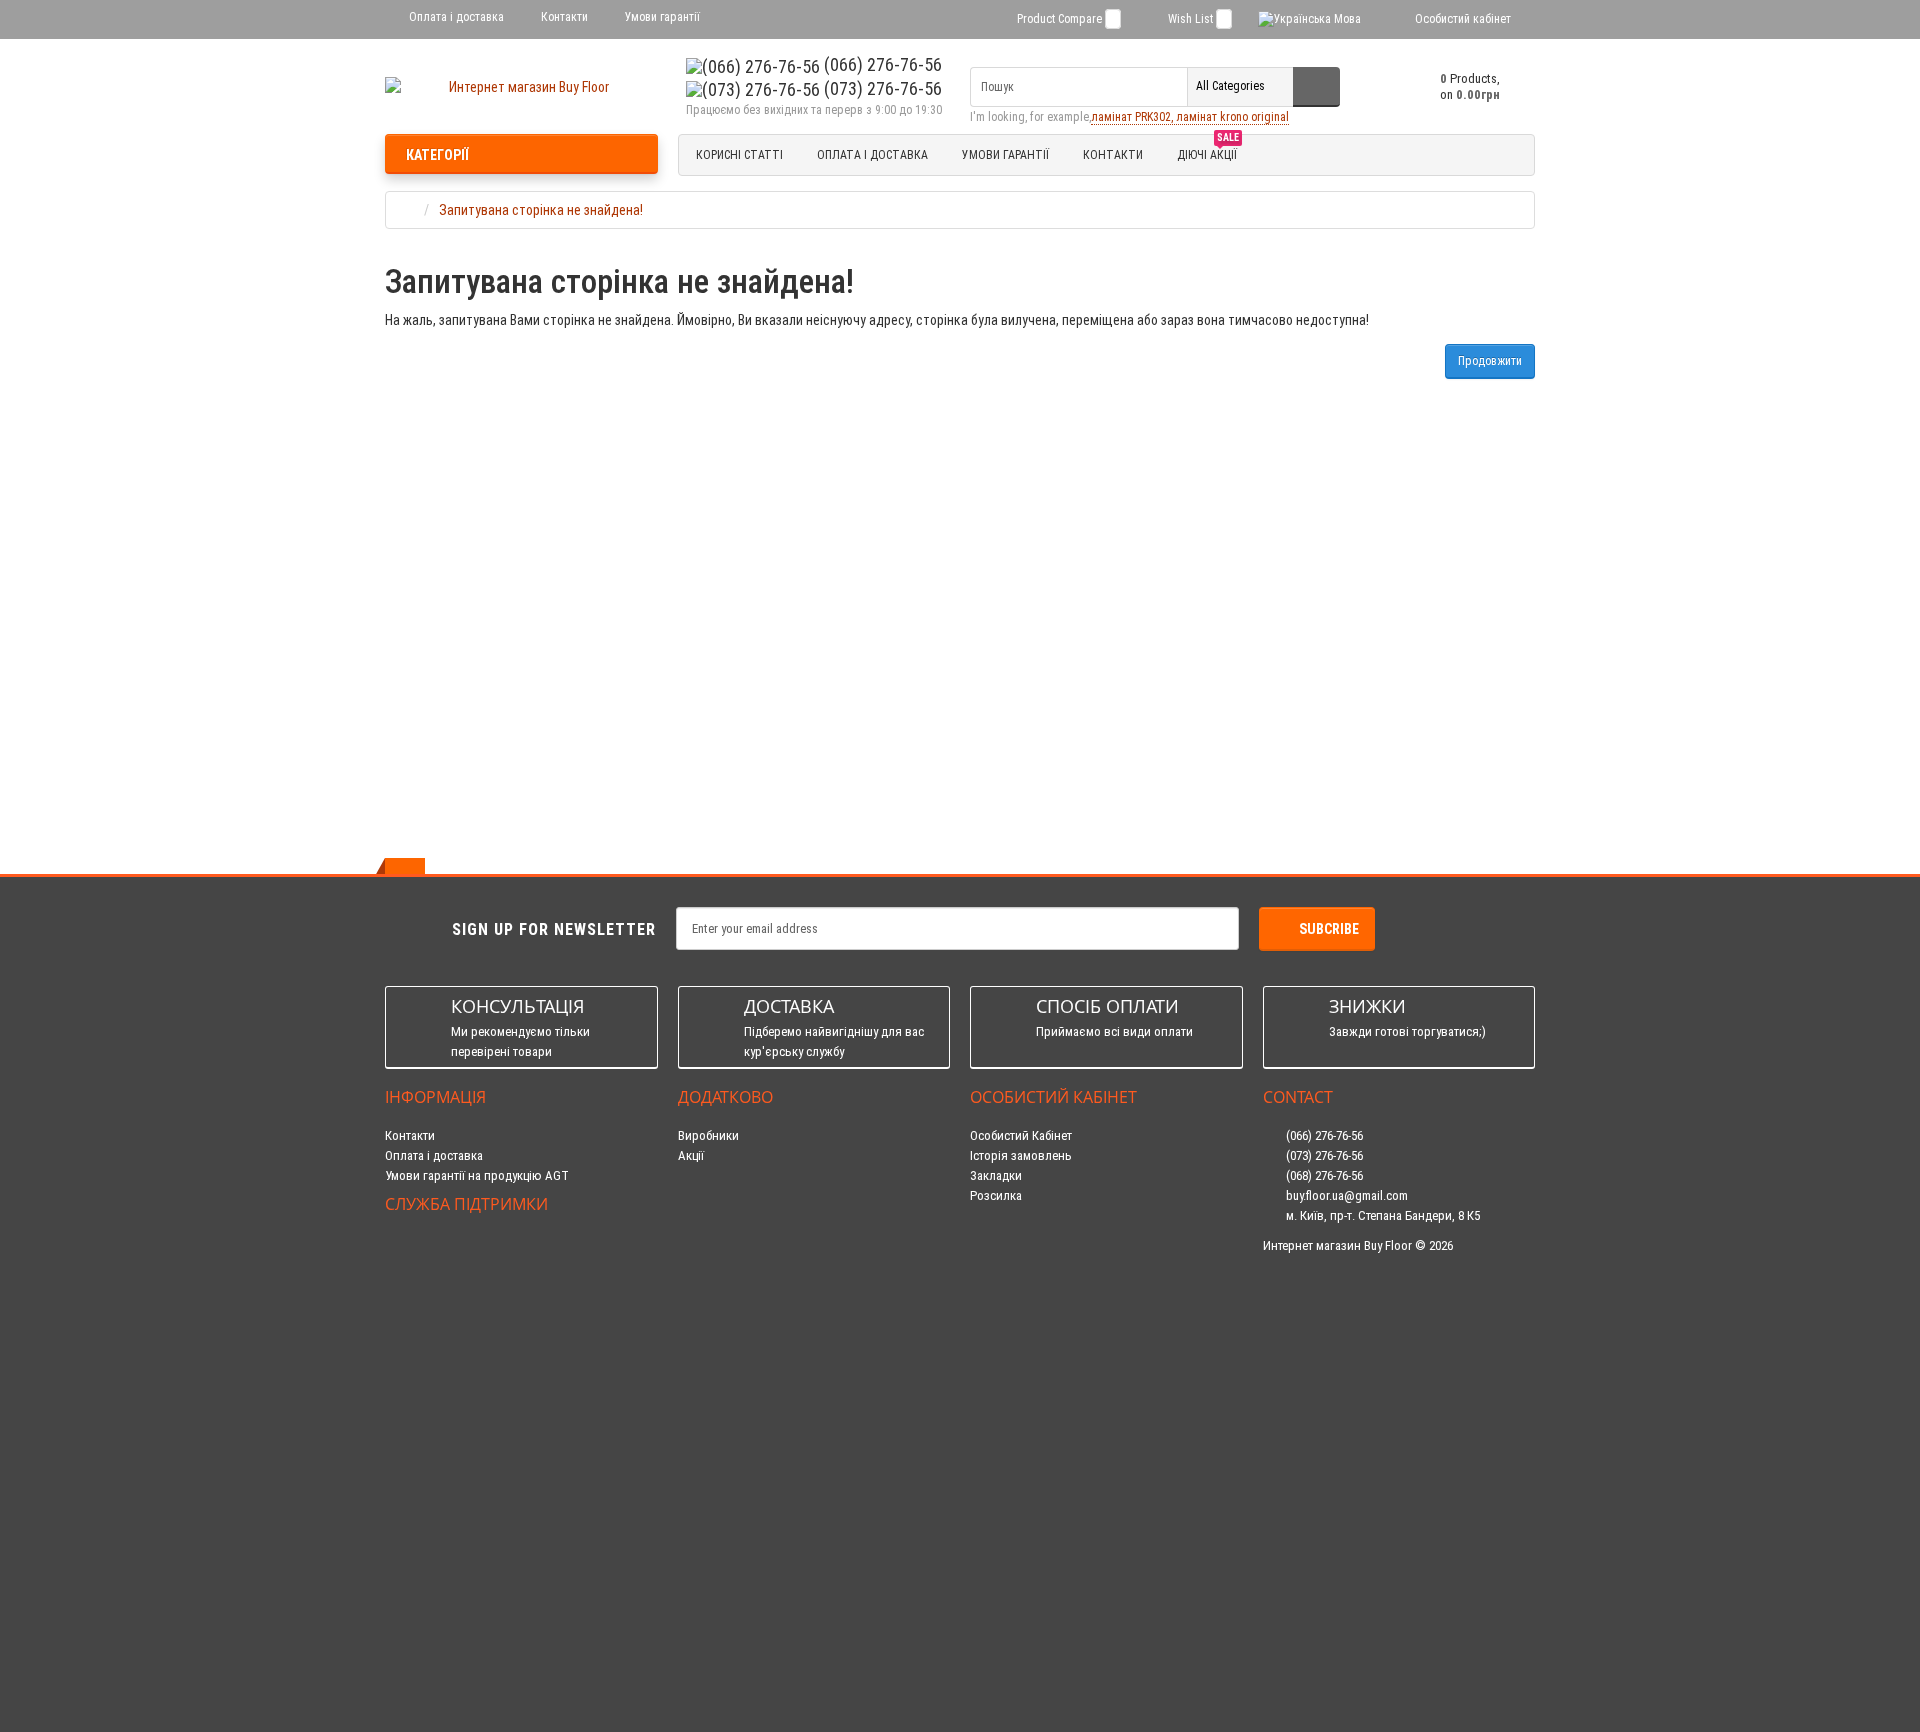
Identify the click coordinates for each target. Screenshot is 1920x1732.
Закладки (996, 1175)
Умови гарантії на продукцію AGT (477, 1175)
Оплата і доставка (455, 17)
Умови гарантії (661, 17)
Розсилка (996, 1195)
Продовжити (1490, 361)
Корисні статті (739, 155)
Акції (691, 1155)
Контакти (563, 17)
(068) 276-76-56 (1323, 1175)
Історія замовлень (1021, 1155)
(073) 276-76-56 (881, 88)
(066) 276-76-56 (881, 64)
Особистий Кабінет (1021, 1135)
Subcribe (1329, 929)
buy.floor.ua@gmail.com (1345, 1195)
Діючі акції (1208, 152)
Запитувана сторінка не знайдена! (541, 210)
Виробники (708, 1135)
